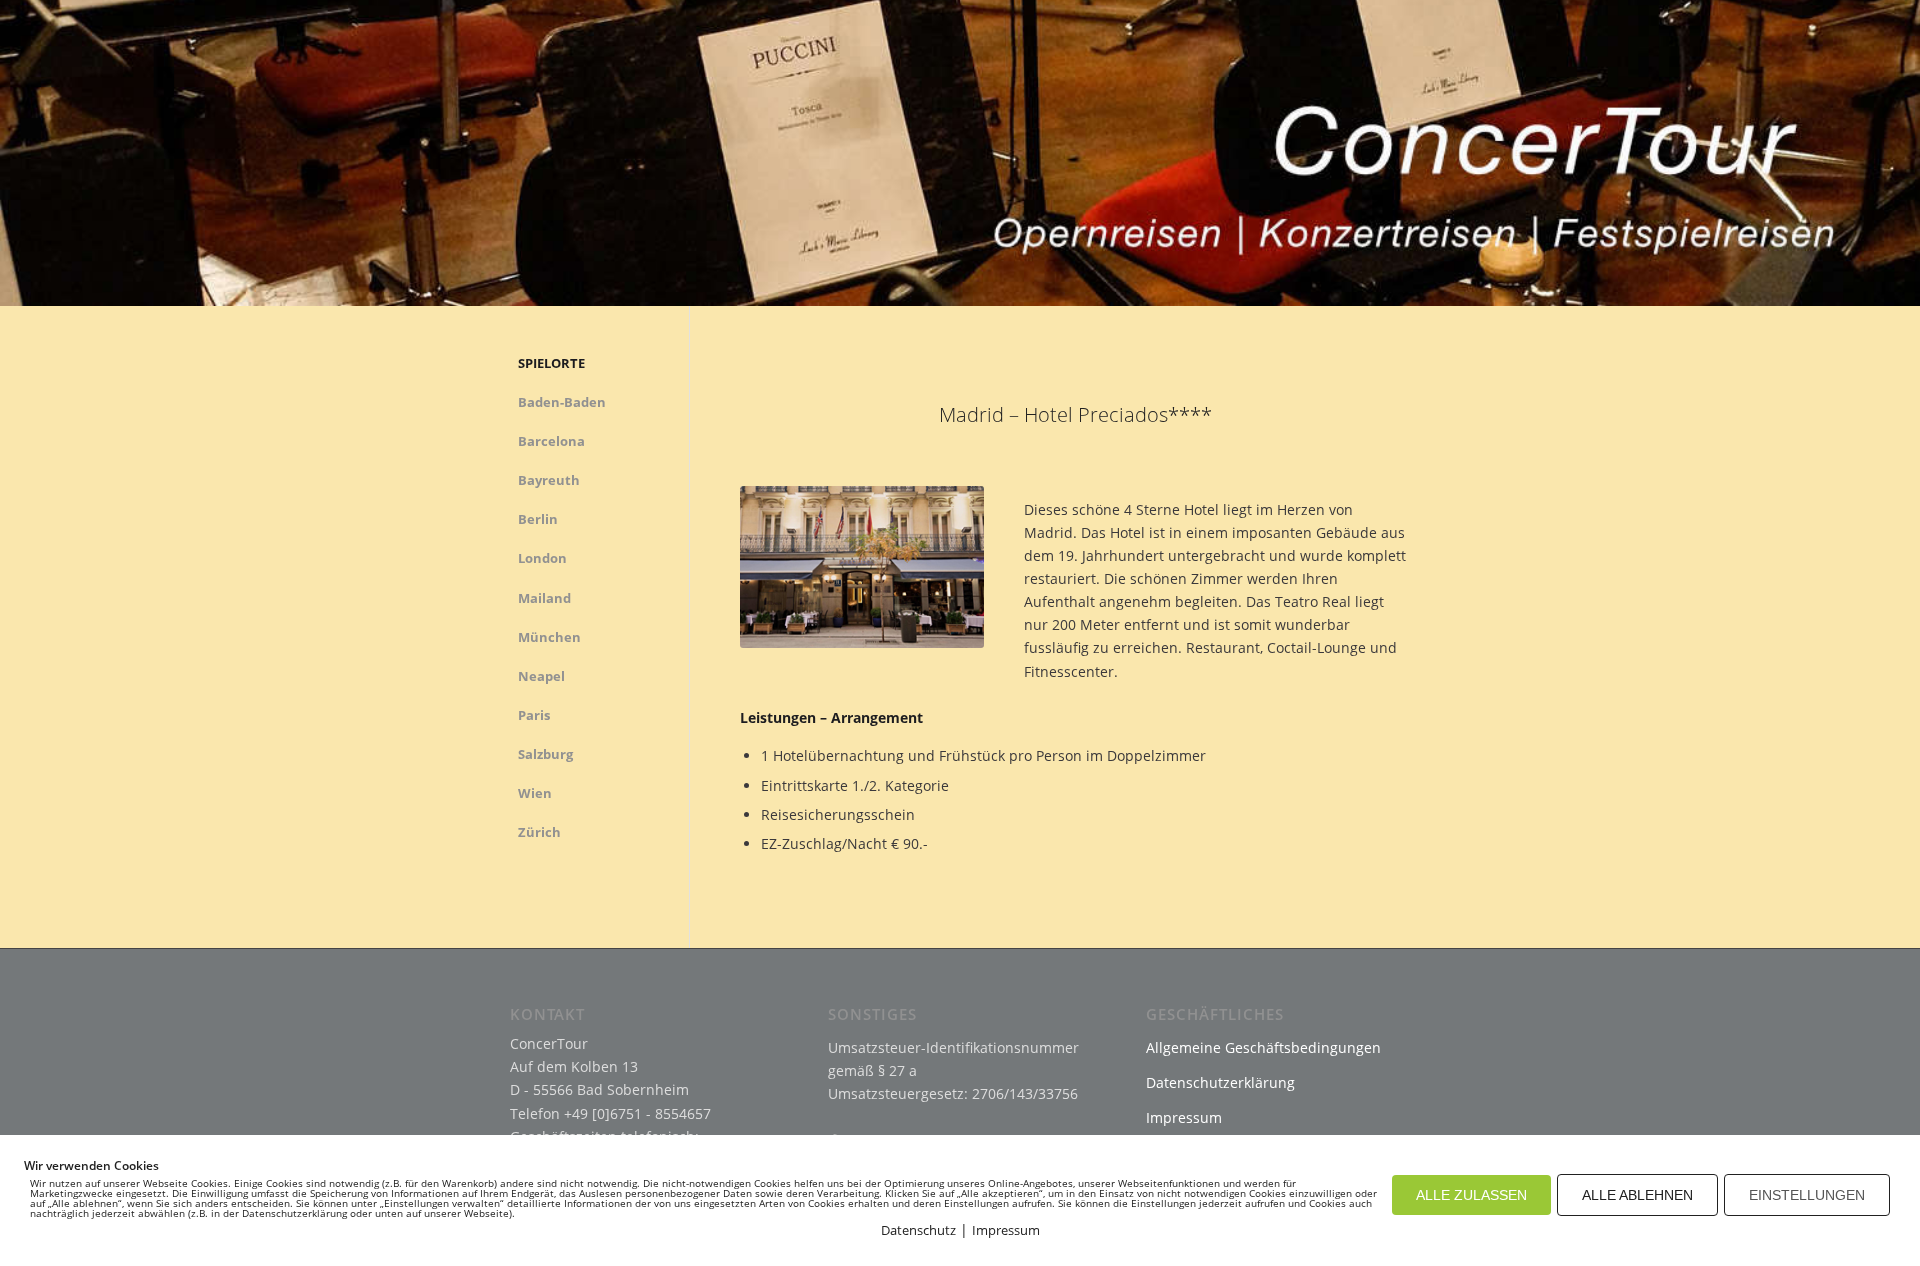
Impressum (1184, 1117)
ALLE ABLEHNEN (1637, 1195)
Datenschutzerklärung (1220, 1082)
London (542, 558)
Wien (535, 793)
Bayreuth (549, 480)
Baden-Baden (562, 402)
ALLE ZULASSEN (1471, 1195)
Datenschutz (918, 1230)
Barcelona (551, 441)
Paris (534, 715)
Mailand (544, 598)
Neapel (541, 676)
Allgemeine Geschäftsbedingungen (1263, 1047)
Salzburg (545, 754)
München (549, 637)
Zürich (539, 832)
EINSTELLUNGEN (1807, 1195)
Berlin (538, 519)
